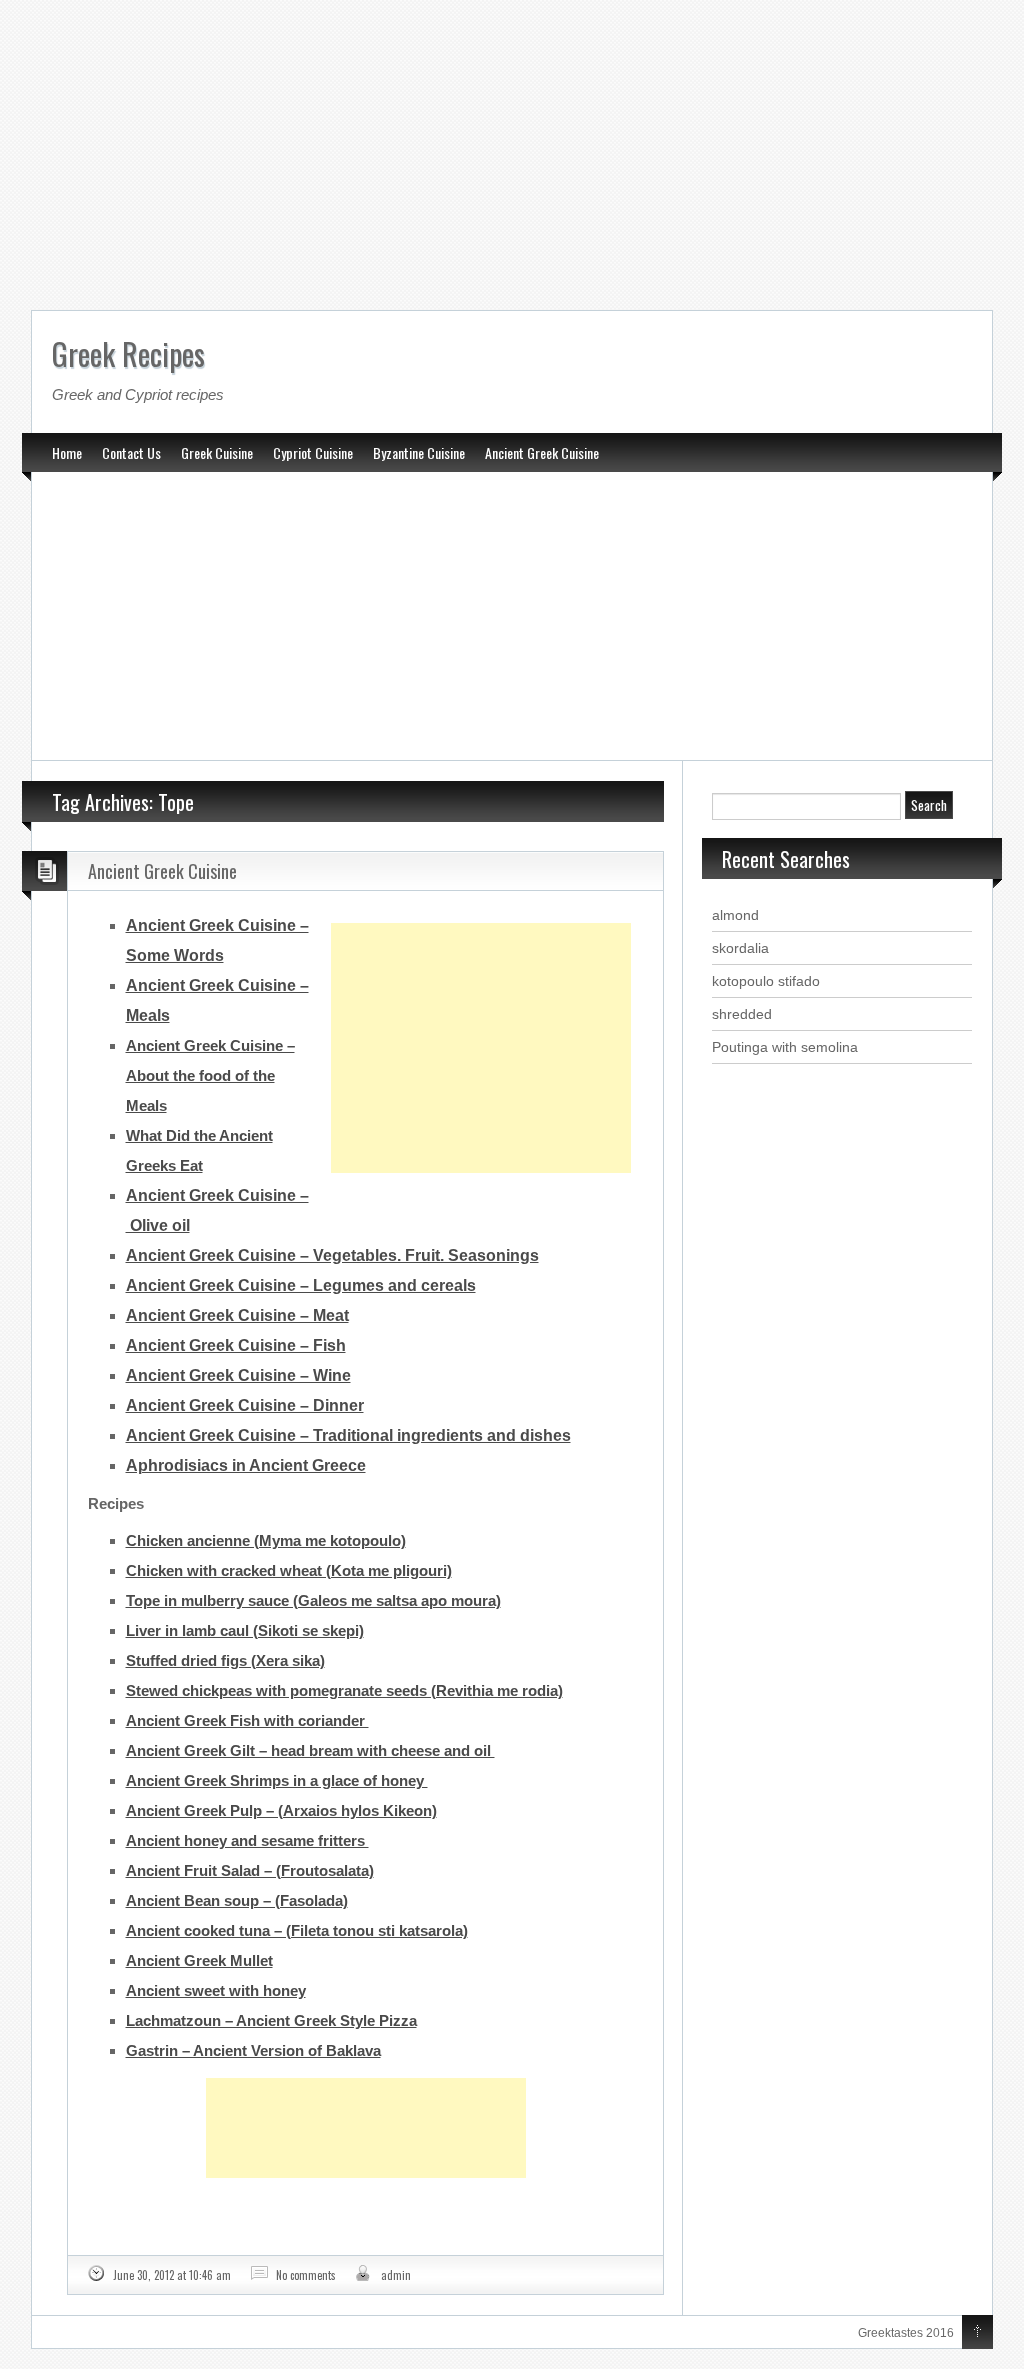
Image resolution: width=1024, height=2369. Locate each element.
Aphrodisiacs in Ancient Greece (246, 1465)
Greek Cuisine (217, 452)
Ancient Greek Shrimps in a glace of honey (277, 1780)
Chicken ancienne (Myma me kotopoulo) (266, 1540)
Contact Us (131, 452)
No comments (306, 2275)
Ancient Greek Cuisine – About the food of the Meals (210, 1075)
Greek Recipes (128, 353)
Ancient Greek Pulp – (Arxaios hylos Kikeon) (281, 1810)
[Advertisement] (512, 150)
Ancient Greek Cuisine (542, 452)
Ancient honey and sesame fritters (247, 1840)
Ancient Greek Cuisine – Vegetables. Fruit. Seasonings (332, 1255)
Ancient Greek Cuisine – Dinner (245, 1405)
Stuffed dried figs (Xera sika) (225, 1660)
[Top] (977, 2333)
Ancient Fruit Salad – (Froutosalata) (250, 1870)
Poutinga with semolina (785, 1047)
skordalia (740, 948)
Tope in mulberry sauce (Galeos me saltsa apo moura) (313, 1600)
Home (67, 452)
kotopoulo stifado (766, 981)
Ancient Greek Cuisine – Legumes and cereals (301, 1285)
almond (735, 915)
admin (396, 2275)
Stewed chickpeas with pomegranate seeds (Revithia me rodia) (344, 1690)
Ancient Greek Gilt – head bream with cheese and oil (310, 1750)
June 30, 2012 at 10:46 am (172, 2275)
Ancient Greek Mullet (199, 1960)
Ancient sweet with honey (216, 1990)
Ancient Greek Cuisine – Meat (237, 1315)
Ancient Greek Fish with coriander (247, 1720)
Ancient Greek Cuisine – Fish (236, 1345)
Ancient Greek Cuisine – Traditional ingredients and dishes (348, 1435)
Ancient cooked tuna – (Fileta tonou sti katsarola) (297, 1930)
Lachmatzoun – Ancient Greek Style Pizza (271, 2020)
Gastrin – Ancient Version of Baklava (253, 2050)
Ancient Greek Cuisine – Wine (238, 1375)
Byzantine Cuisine (419, 452)
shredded (742, 1014)
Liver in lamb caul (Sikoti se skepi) (245, 1630)
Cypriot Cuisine (313, 452)
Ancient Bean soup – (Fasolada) (237, 1900)
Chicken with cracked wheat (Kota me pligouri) (289, 1570)
